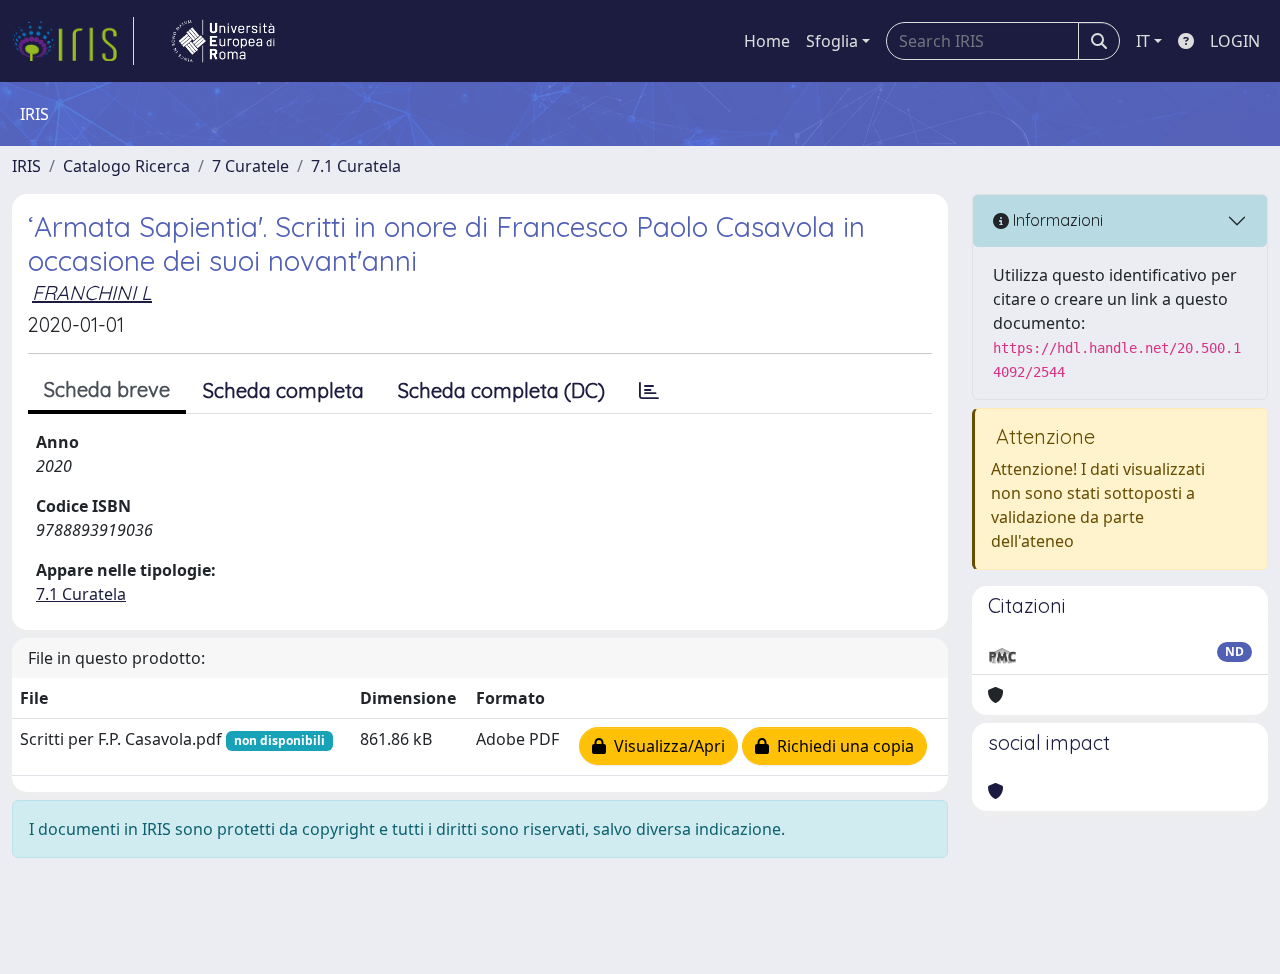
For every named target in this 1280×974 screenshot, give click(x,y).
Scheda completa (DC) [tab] (501, 390)
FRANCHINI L (92, 292)
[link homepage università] (223, 41)
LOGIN (1235, 41)
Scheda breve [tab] (107, 389)
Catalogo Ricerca (126, 166)
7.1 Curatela (356, 166)
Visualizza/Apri (665, 746)
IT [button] (1143, 41)
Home (767, 41)
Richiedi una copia (841, 746)
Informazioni (1056, 220)
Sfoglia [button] (832, 41)
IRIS (26, 166)
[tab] (649, 391)
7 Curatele (250, 166)
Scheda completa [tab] (283, 390)
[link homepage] (73, 41)
